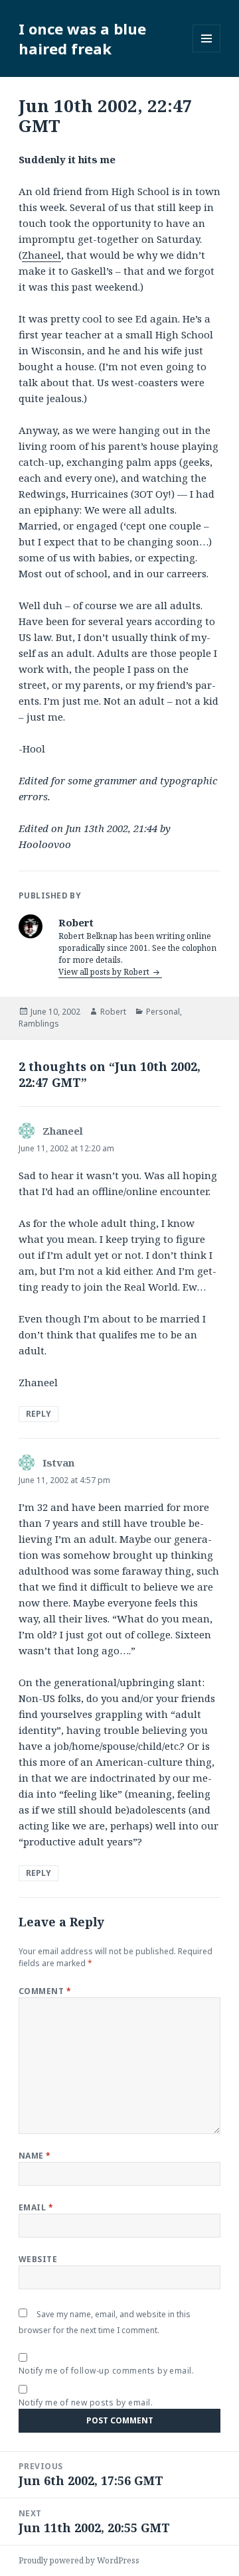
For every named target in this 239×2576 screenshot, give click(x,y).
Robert (113, 1012)
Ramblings (39, 1024)
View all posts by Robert (105, 972)
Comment (45, 1991)
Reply (39, 1414)
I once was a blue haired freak (82, 38)
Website (38, 2259)
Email (36, 2207)
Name (35, 2156)
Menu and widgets (207, 52)
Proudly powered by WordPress (79, 2560)
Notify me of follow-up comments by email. (107, 2371)
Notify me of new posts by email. (86, 2402)
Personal (163, 1012)
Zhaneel (41, 255)
